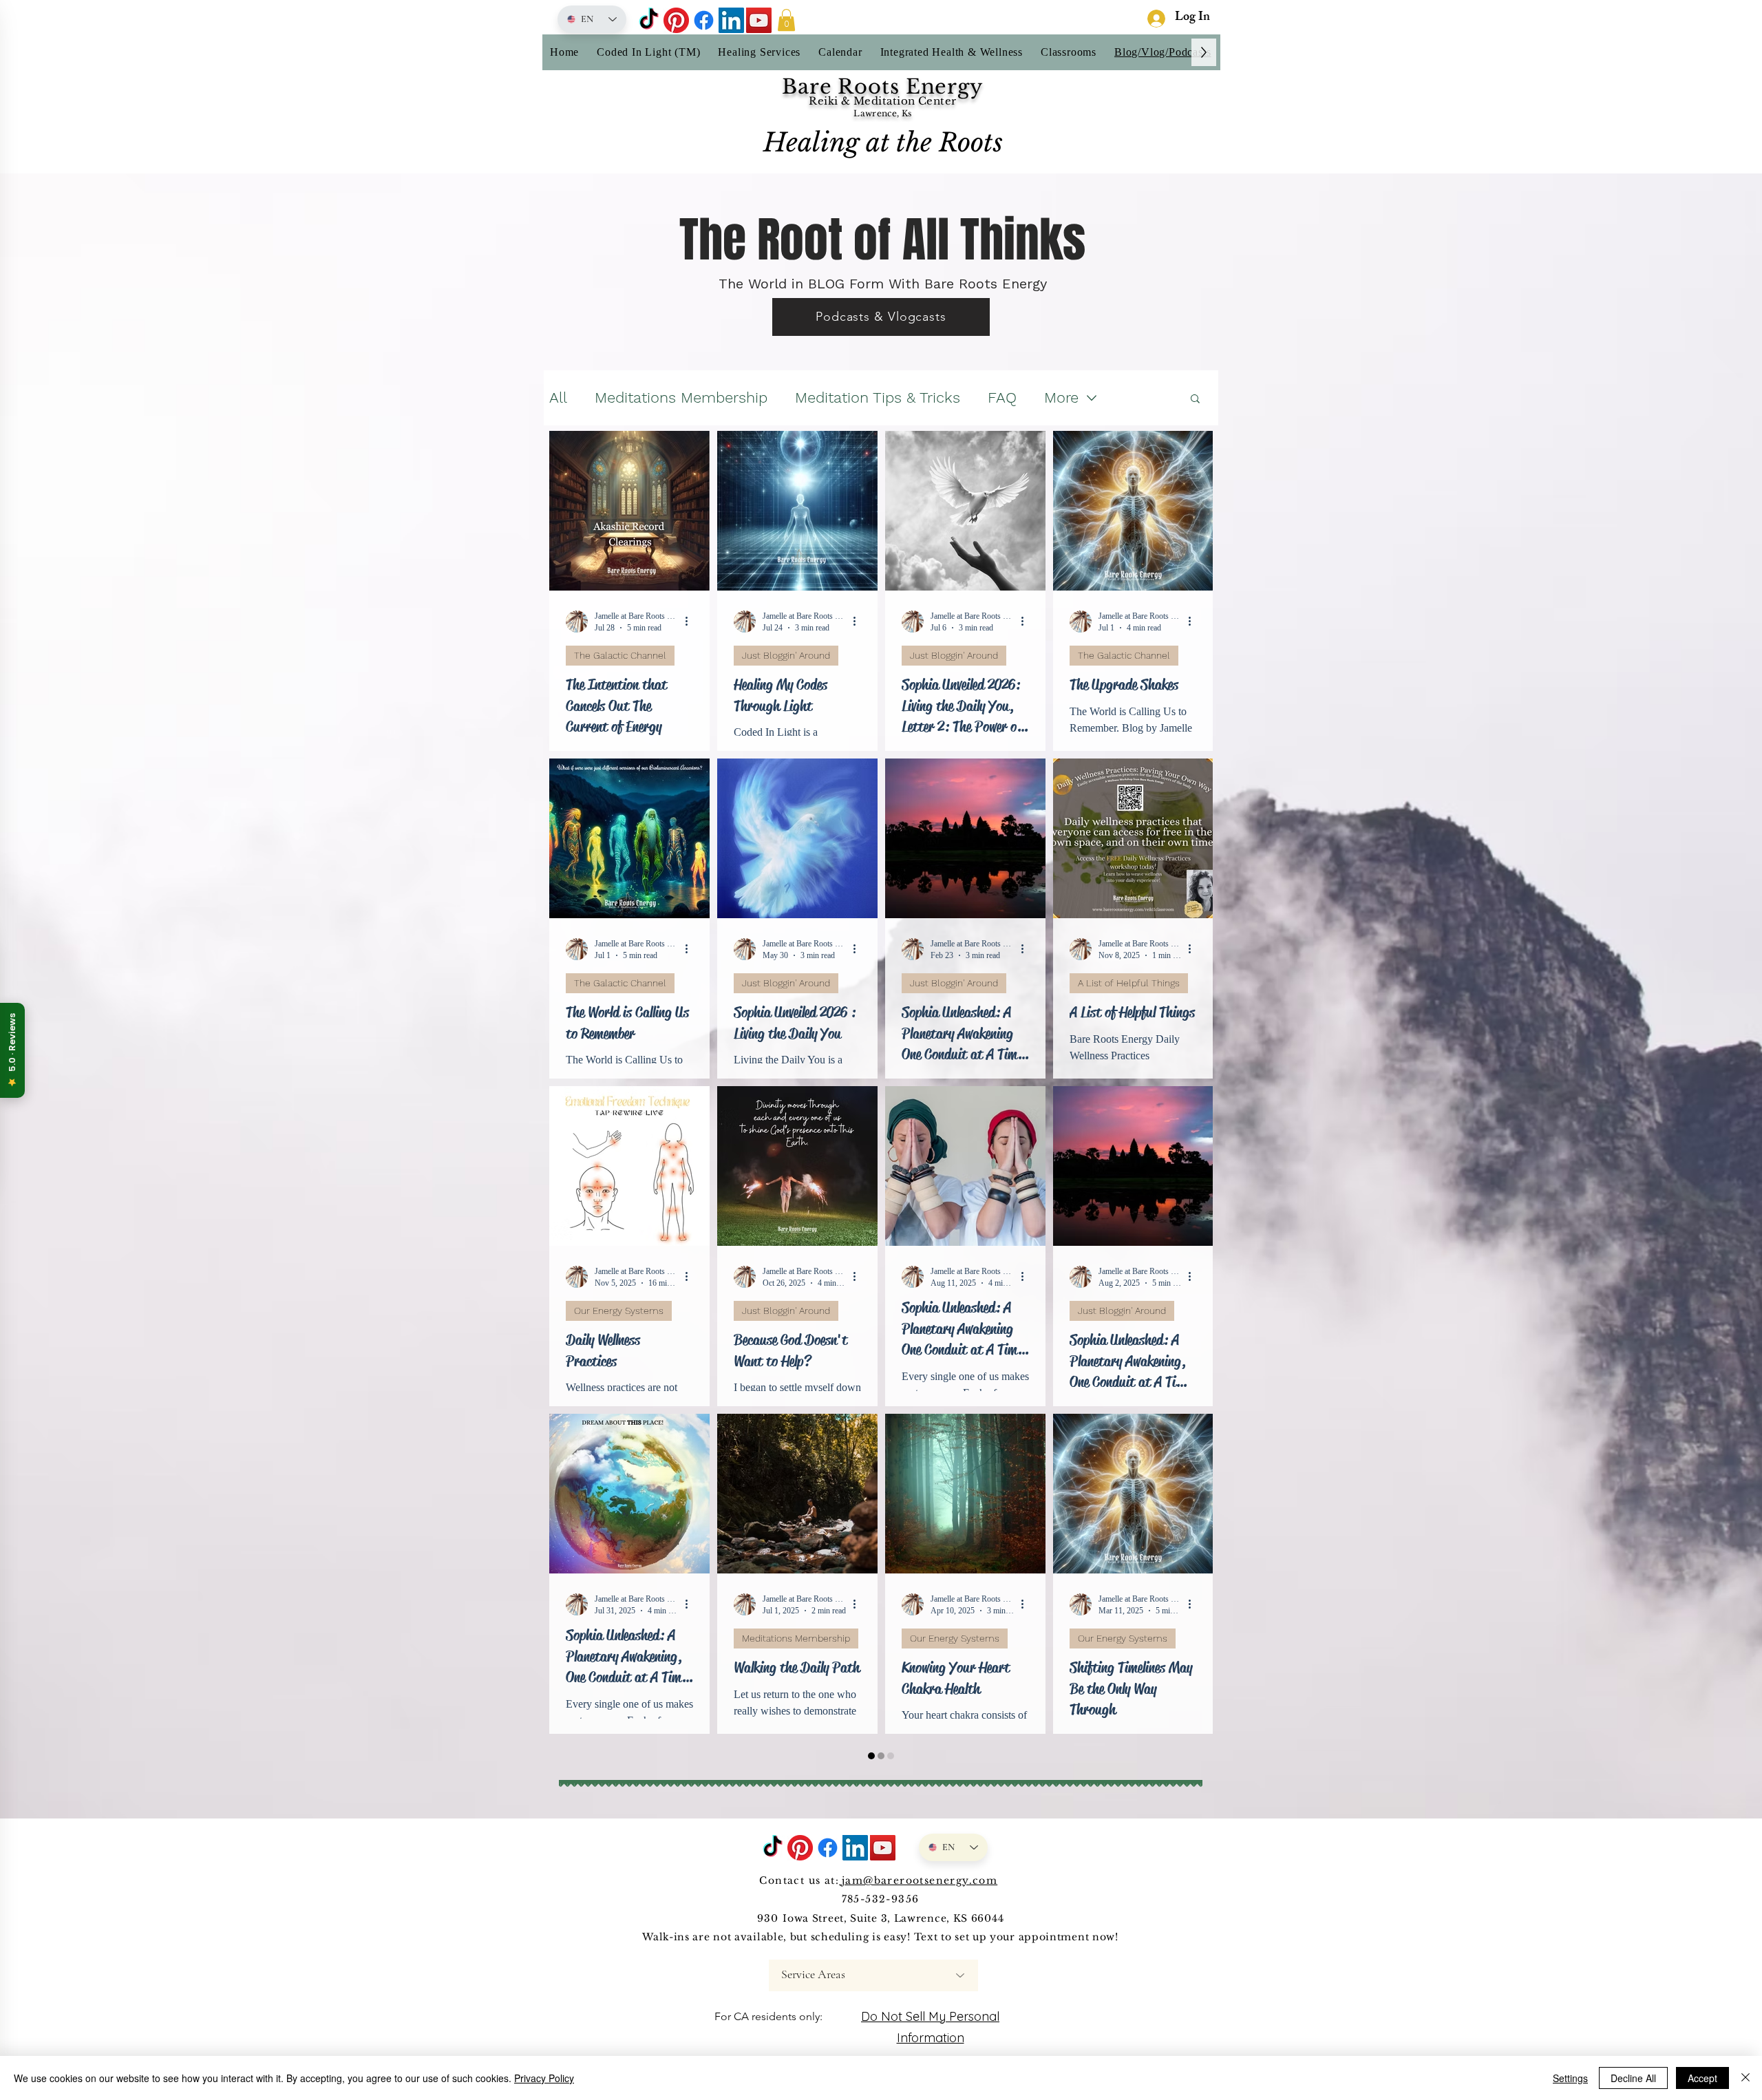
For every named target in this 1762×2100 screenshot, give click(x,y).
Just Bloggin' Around (786, 655)
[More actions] (691, 622)
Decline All (1633, 2078)
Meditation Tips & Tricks (878, 397)
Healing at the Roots (883, 142)
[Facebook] (704, 20)
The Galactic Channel (620, 655)
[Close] (1745, 2078)
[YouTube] (759, 20)
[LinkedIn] (731, 20)
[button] (786, 20)
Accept (1702, 2078)
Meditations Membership (681, 397)
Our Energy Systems (619, 1311)
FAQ (1002, 397)
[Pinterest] (676, 20)
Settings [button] (1570, 2078)
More (1061, 397)
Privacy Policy (544, 2078)
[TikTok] (649, 20)
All (558, 397)
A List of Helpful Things (1129, 983)
